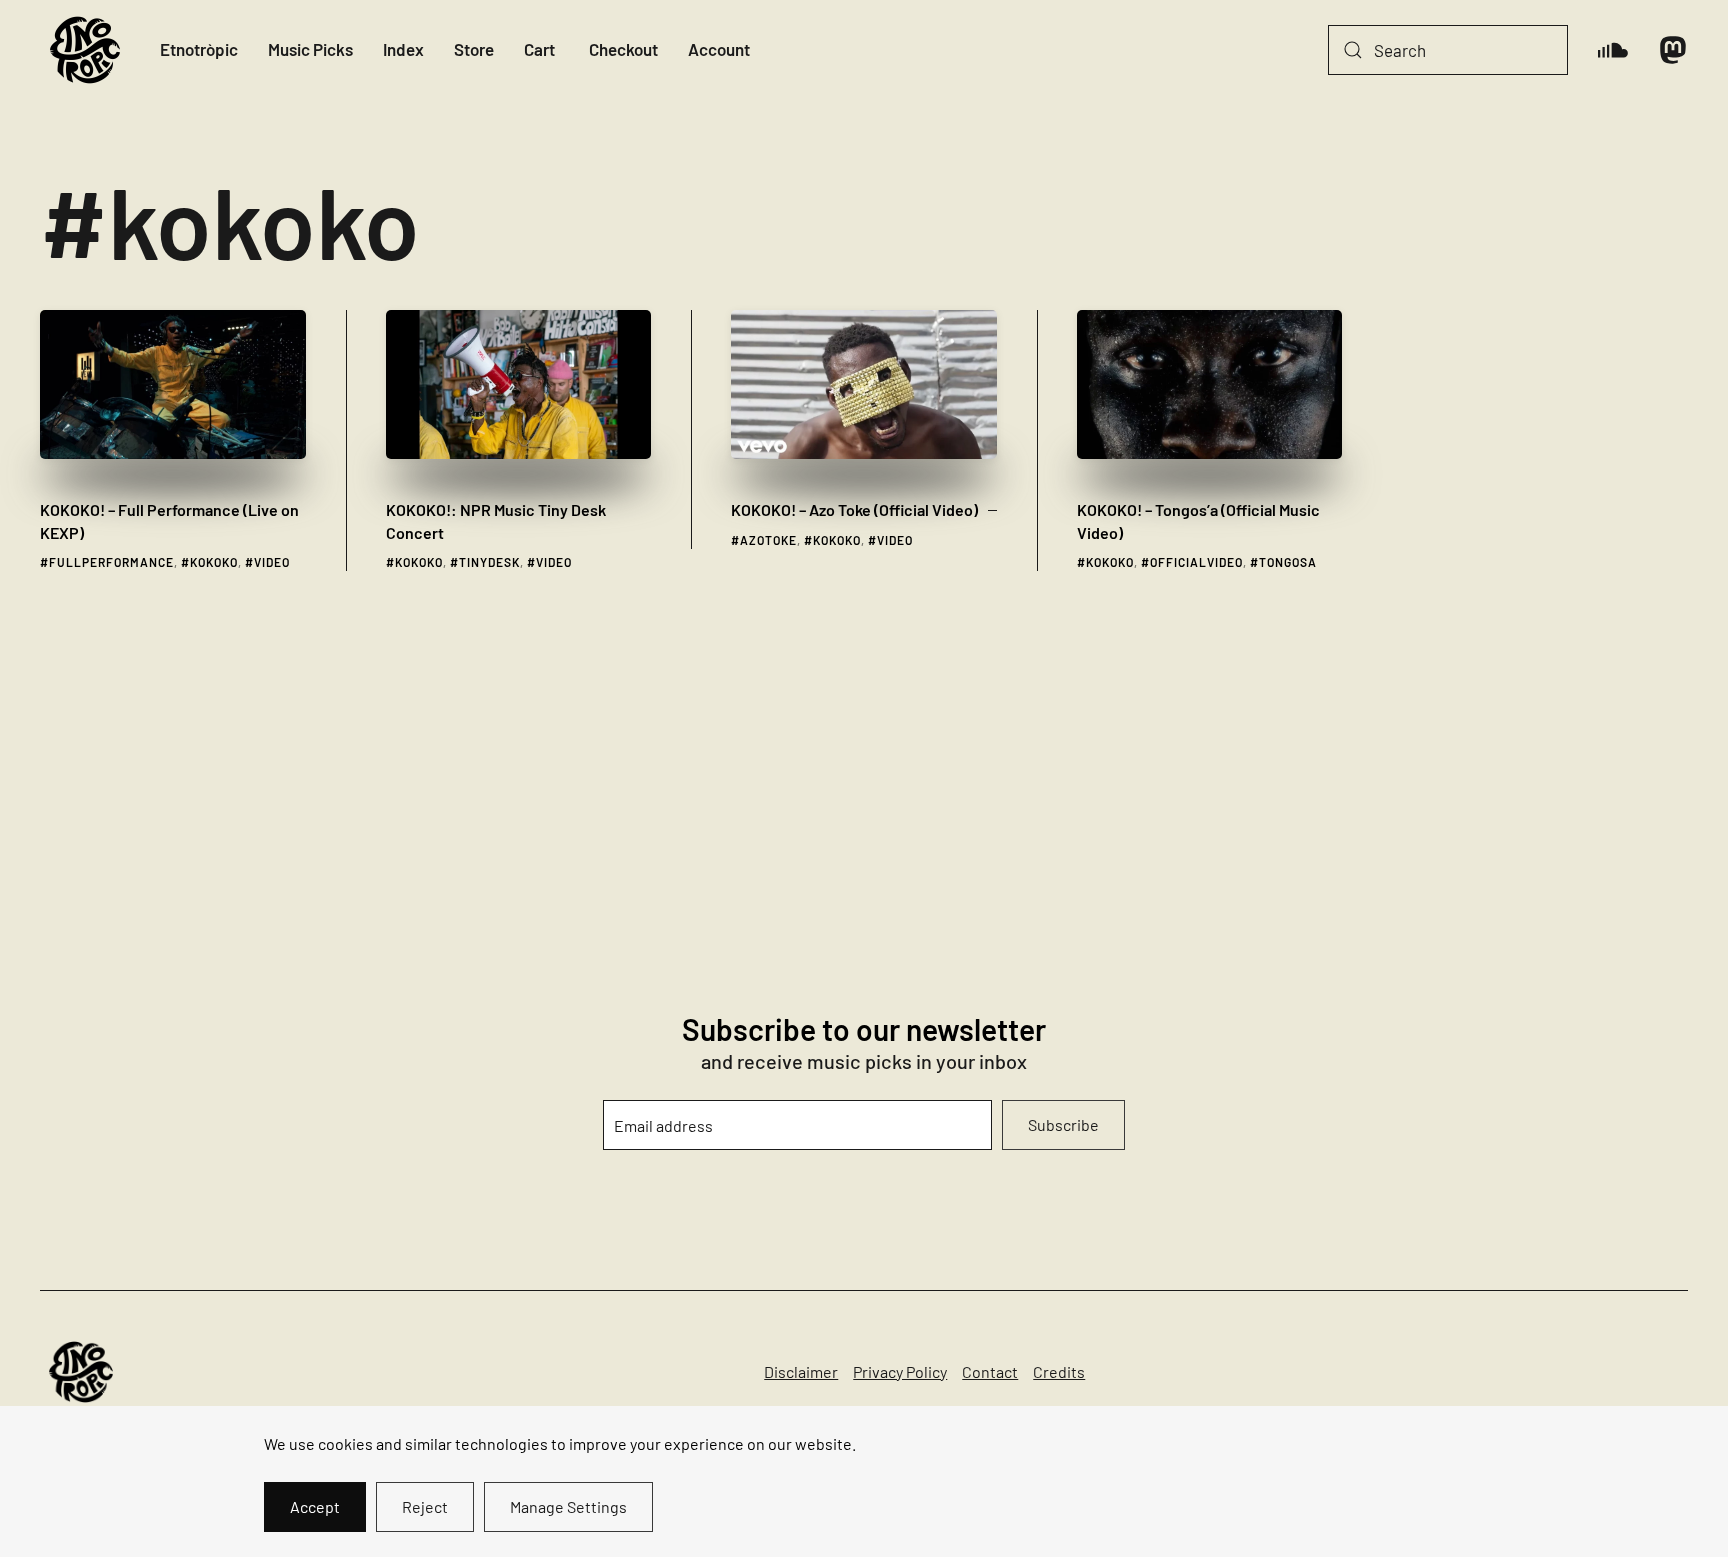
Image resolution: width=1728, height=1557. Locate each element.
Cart (539, 49)
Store (474, 49)
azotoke (768, 540)
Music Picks (310, 49)
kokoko (214, 562)
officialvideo (1196, 562)
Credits (1059, 1371)
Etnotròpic (199, 49)
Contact (990, 1371)
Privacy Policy (900, 1371)
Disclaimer (801, 1371)
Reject (425, 1506)
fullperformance (111, 562)
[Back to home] (85, 50)
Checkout (623, 49)
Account (719, 49)
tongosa (1288, 562)
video (272, 562)
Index (403, 49)
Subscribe (1063, 1124)
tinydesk (489, 562)
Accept (315, 1506)
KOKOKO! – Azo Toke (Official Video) (854, 509)
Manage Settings (568, 1506)
